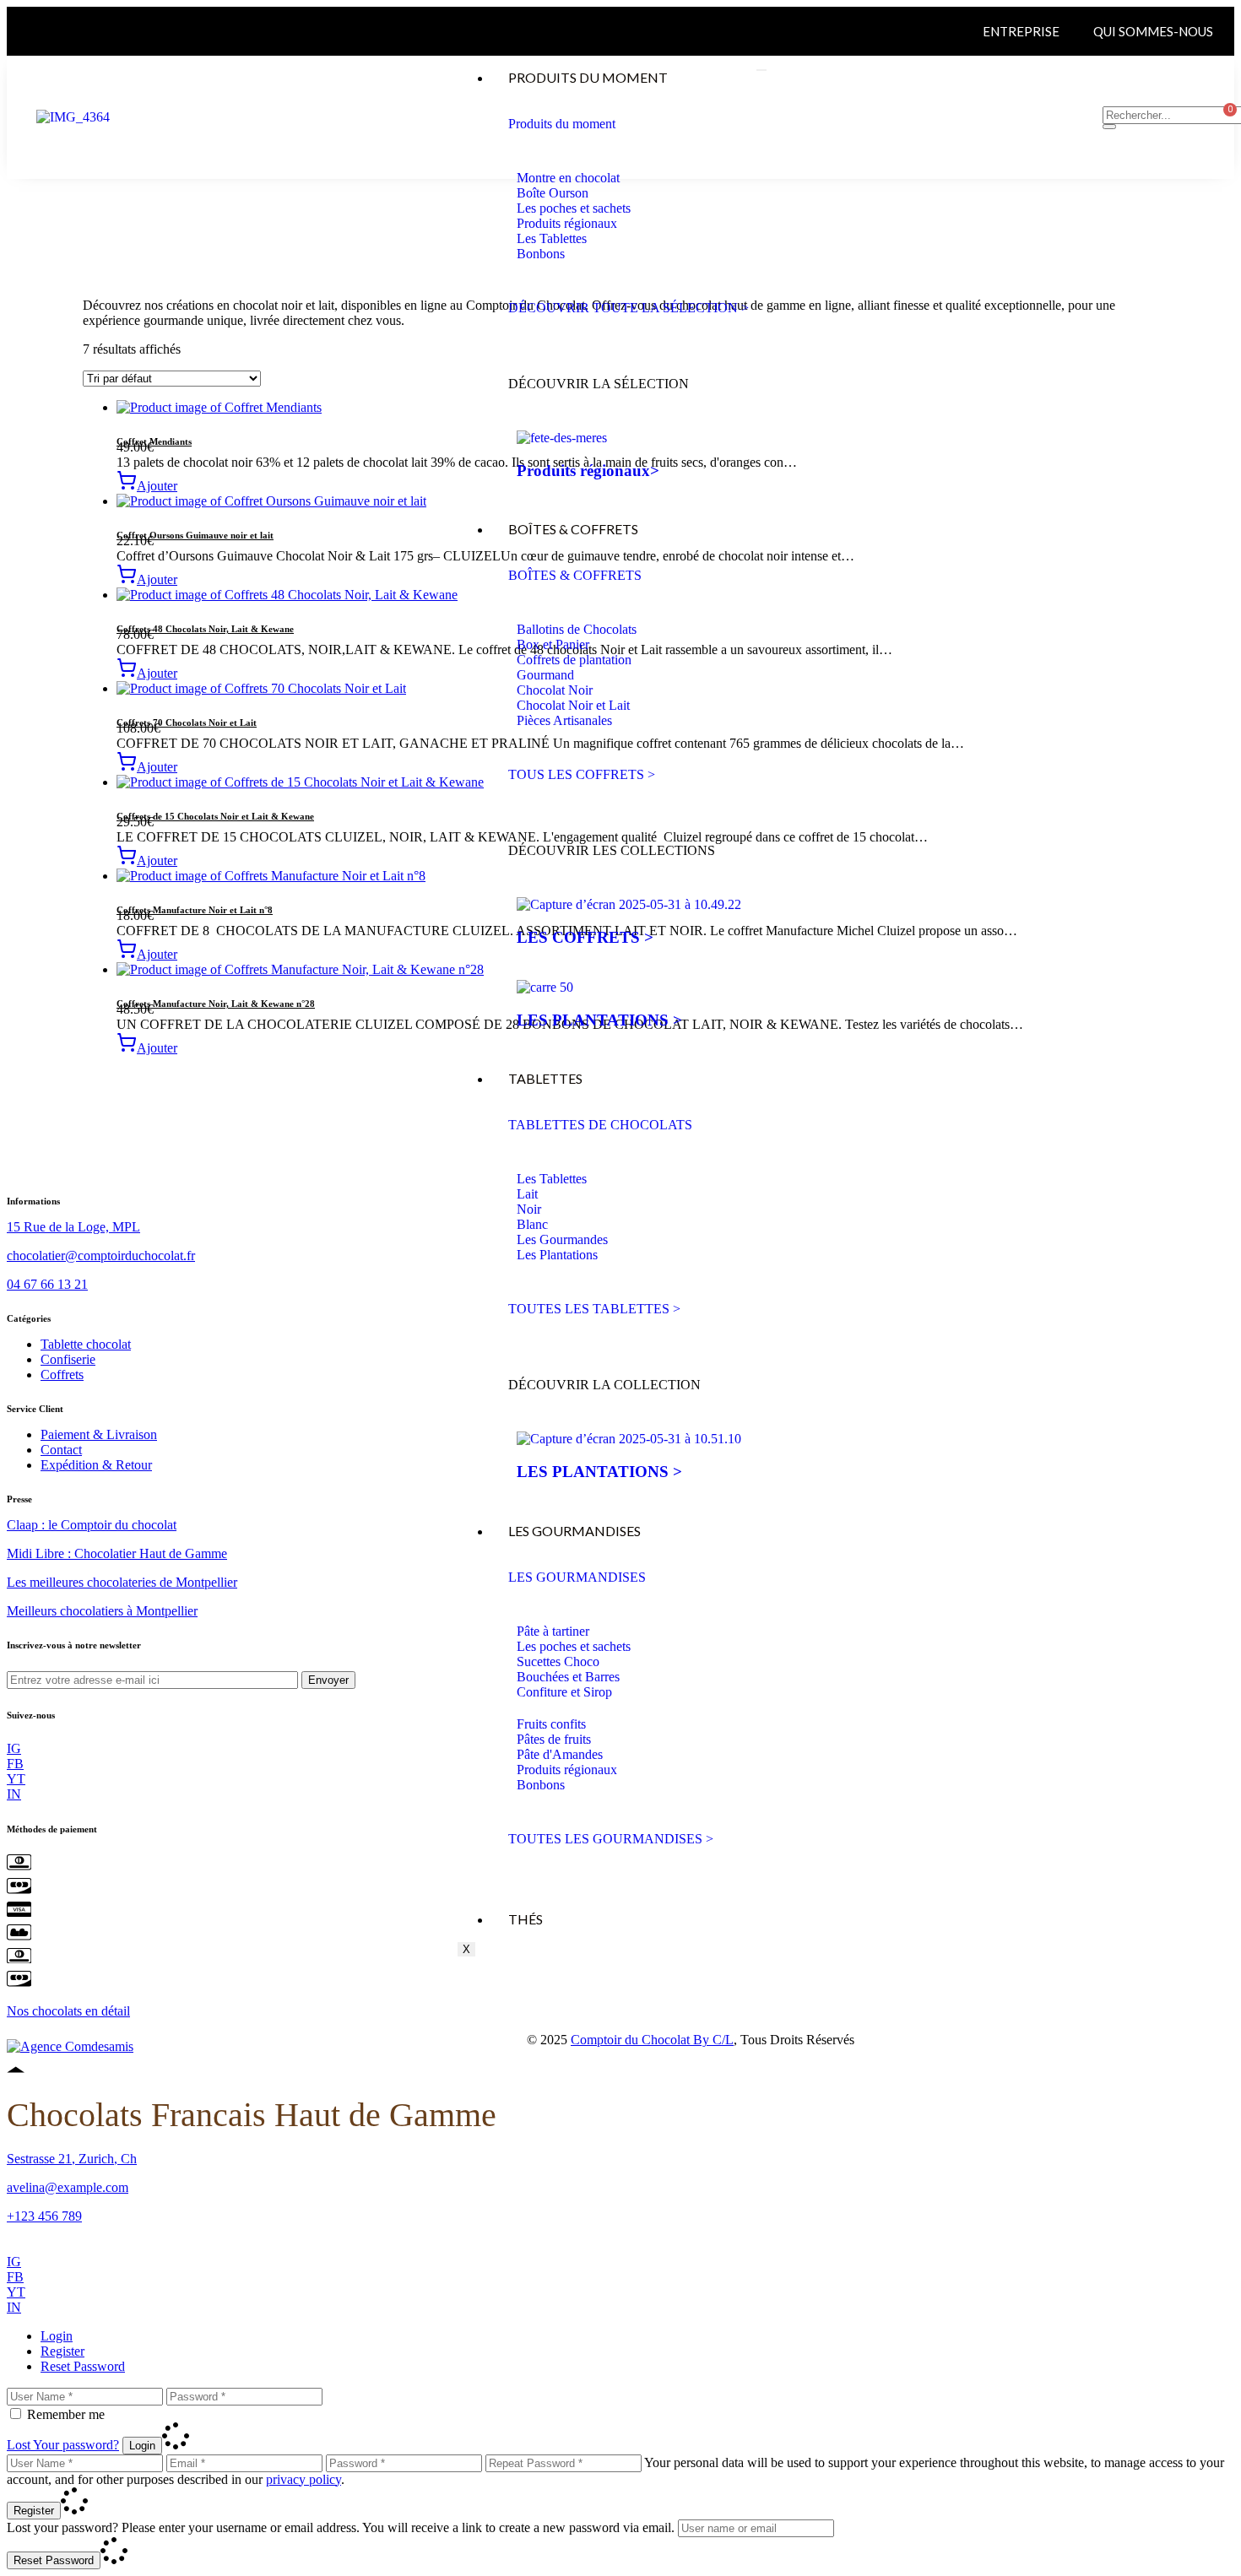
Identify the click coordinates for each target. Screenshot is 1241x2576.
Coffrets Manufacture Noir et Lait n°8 (195, 910)
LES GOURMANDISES (577, 1577)
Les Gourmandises (574, 1531)
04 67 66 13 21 (47, 1284)
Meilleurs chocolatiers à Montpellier (102, 1611)
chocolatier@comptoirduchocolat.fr (101, 1256)
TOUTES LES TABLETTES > (594, 1309)
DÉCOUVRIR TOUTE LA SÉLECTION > (629, 308)
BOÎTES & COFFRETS (575, 575)
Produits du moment (588, 77)
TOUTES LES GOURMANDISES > (611, 1839)
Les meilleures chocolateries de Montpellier (122, 1582)
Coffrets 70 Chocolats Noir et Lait (187, 722)
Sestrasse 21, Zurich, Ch (72, 2159)
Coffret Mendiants (154, 441)
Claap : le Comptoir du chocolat (92, 1525)
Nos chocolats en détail (68, 2011)
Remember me (66, 2414)
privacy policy (303, 2479)
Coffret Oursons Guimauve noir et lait (195, 535)
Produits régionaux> (588, 471)
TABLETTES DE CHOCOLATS (600, 1125)
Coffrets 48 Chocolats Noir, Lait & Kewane (205, 629)
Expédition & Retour (96, 1465)
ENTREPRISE (1021, 31)
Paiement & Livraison (99, 1434)
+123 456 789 (44, 2216)
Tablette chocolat (86, 1344)
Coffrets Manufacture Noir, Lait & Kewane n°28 (216, 1004)
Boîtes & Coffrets (573, 529)
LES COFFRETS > (585, 937)
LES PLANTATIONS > (599, 1020)
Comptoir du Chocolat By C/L (652, 2040)
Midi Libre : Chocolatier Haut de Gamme (117, 1553)
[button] (147, 486)
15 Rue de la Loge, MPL (73, 1227)
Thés (526, 1919)
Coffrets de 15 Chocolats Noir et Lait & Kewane (215, 816)
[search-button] (1109, 127)
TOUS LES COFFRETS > (582, 774)
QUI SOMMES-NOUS (1153, 31)
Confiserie (68, 1359)
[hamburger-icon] (761, 70)
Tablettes (545, 1078)
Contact (61, 1450)
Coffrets (62, 1375)
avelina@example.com (68, 2187)
